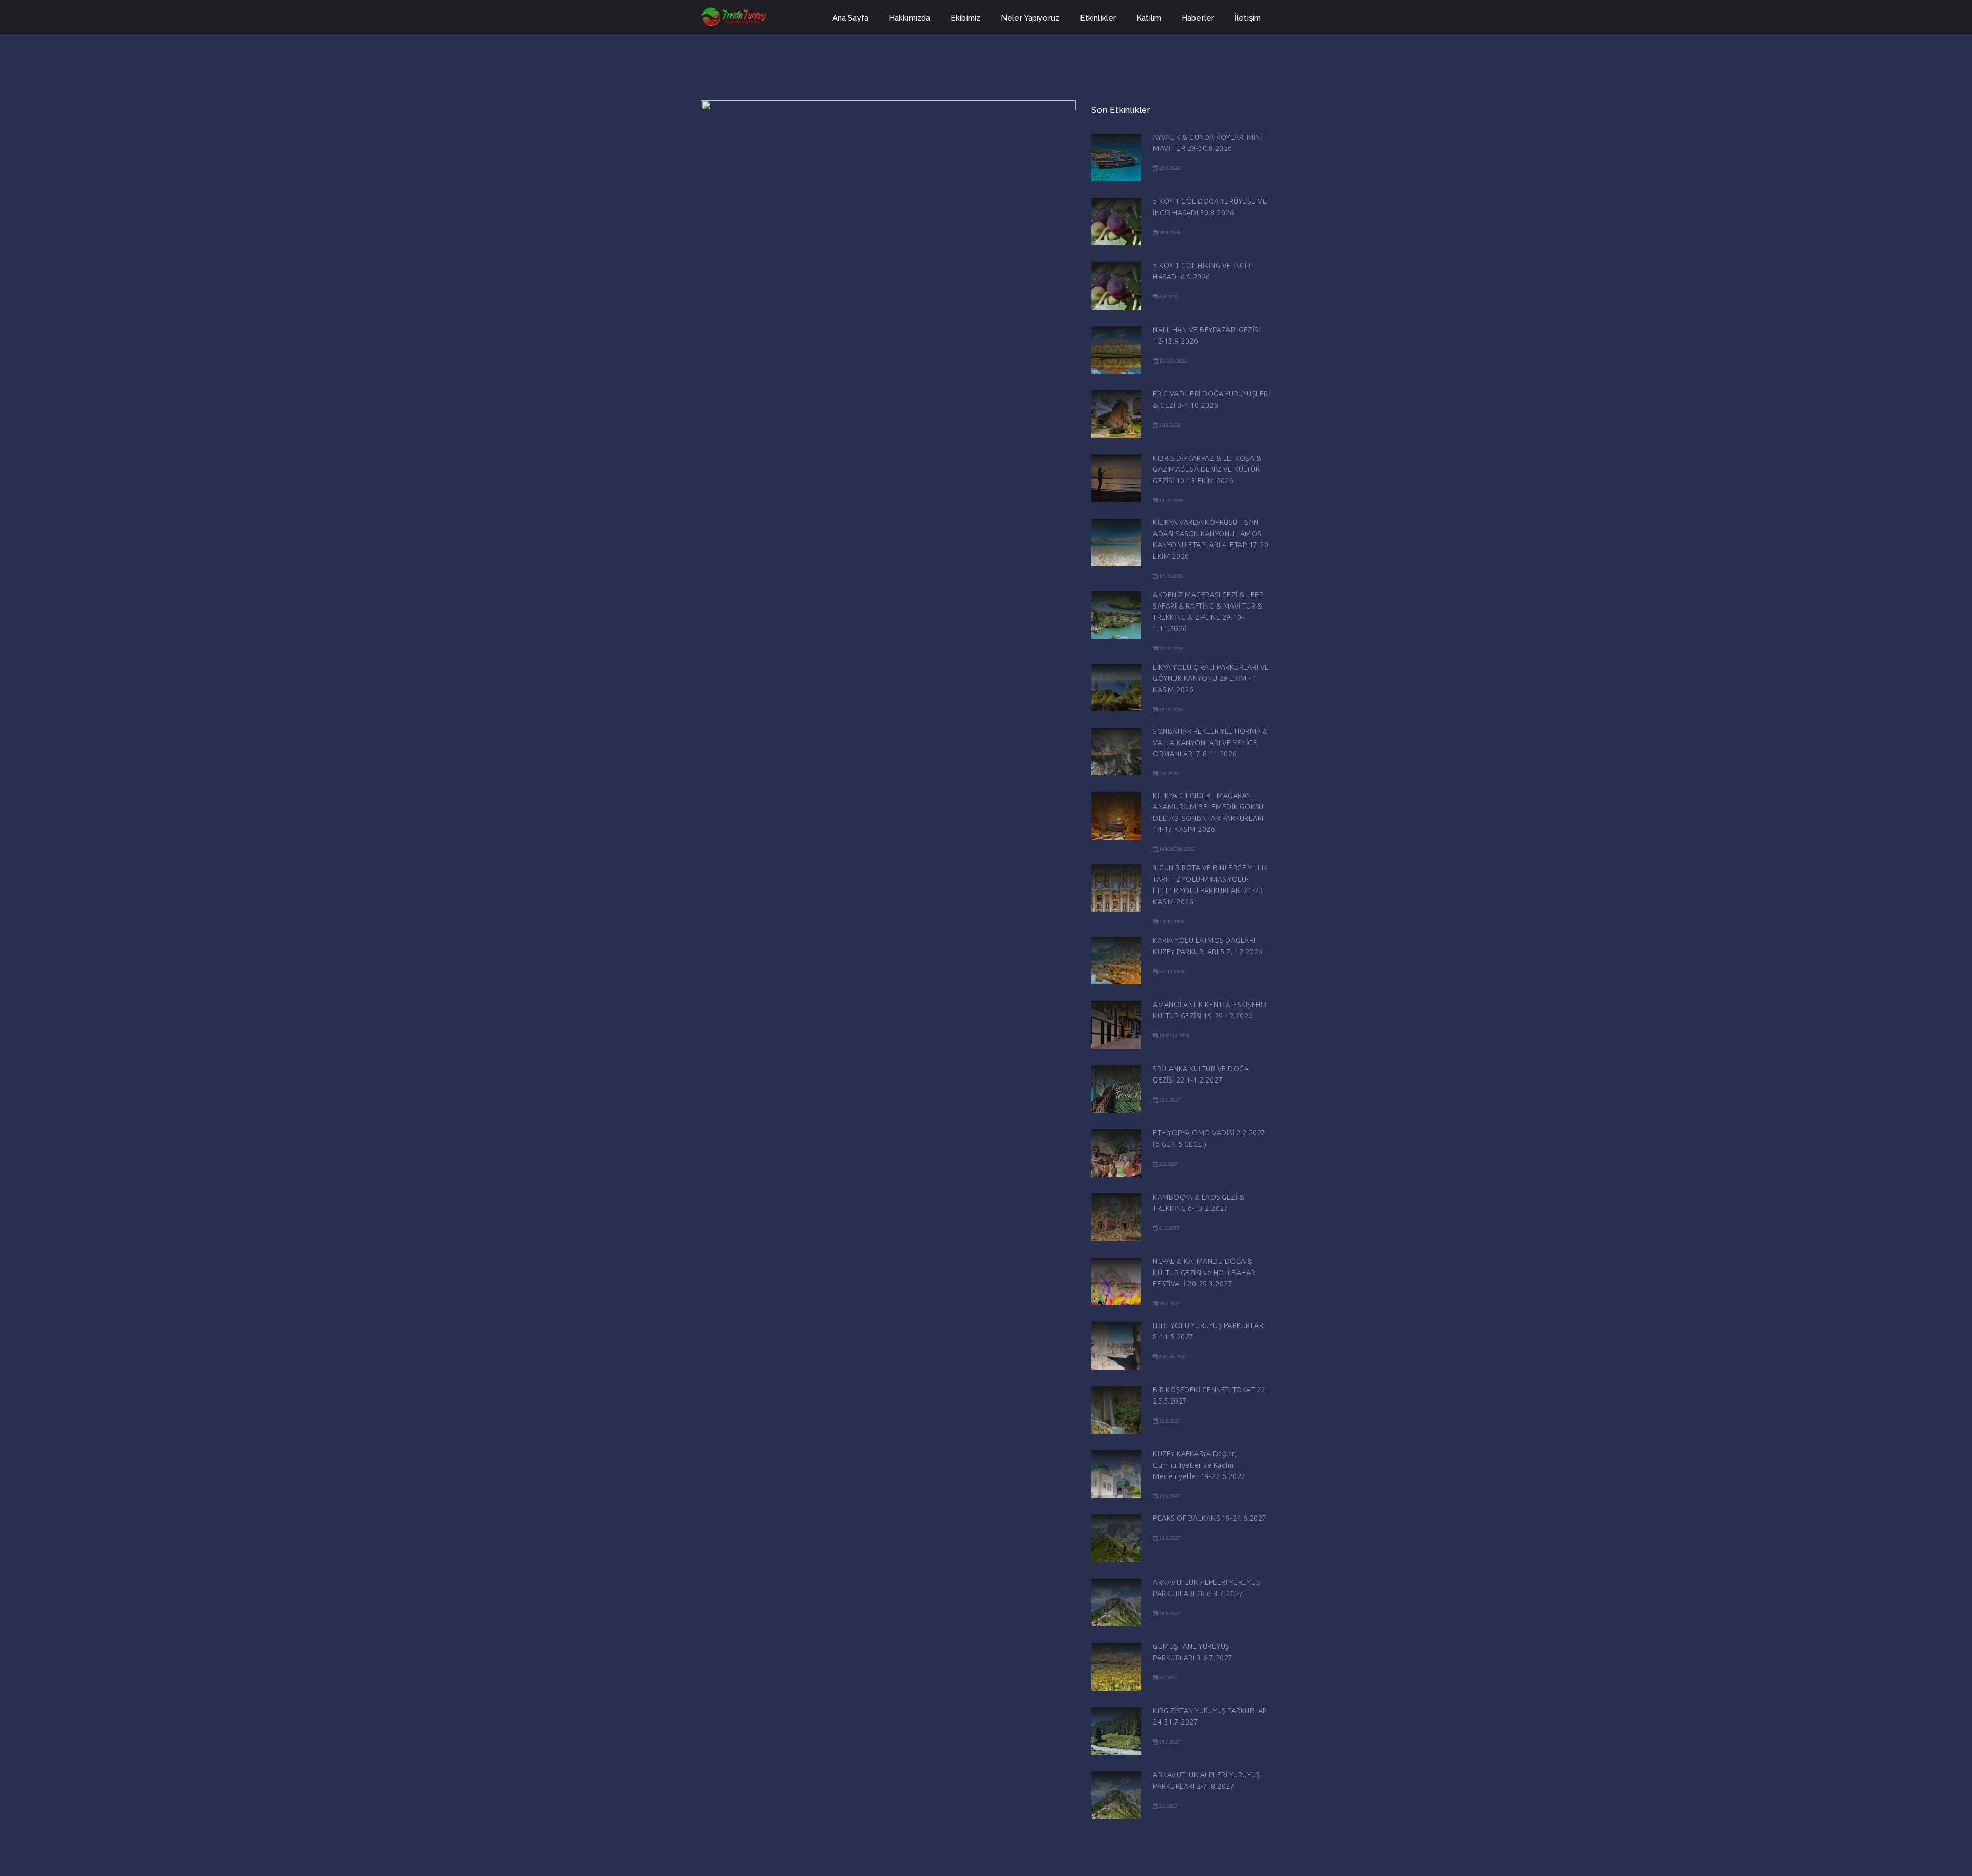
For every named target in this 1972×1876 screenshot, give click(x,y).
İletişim (1248, 18)
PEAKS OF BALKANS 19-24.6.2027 (1210, 1518)
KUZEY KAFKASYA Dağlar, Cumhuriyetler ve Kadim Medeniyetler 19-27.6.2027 (1199, 1465)
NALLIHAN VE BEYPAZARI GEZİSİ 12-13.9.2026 (1206, 335)
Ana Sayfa (850, 18)
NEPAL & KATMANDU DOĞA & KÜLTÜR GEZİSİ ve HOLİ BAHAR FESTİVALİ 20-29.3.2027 (1204, 1273)
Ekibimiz (965, 18)
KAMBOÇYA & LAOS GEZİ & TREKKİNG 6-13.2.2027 (1199, 1203)
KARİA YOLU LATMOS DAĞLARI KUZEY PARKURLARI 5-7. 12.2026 (1208, 946)
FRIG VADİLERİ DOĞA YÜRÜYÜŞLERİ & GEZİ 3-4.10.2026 (1211, 400)
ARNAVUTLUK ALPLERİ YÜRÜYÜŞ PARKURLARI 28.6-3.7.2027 (1206, 1588)
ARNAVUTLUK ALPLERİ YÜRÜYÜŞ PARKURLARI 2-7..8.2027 (1206, 1780)
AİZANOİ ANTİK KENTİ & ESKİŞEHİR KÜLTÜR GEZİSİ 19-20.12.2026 (1210, 1010)
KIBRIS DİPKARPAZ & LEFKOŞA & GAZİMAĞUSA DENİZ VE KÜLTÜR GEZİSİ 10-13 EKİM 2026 (1207, 469)
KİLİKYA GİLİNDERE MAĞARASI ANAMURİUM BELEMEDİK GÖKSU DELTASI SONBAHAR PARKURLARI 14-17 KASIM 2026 (1208, 812)
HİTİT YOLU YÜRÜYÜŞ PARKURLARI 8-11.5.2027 (1209, 1331)
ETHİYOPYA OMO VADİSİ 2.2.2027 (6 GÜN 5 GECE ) (1209, 1139)
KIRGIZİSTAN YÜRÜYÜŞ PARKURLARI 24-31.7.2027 (1211, 1716)
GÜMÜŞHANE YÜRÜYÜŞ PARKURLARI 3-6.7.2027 (1193, 1652)
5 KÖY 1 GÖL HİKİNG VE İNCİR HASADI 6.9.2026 (1202, 271)
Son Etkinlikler (1121, 110)
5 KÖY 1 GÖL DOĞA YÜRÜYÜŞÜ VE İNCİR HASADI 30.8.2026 (1210, 207)
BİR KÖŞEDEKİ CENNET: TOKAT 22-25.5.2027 (1210, 1395)
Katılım (1149, 18)
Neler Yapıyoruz (1030, 18)
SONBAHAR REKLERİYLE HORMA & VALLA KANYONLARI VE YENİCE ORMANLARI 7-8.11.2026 (1211, 743)
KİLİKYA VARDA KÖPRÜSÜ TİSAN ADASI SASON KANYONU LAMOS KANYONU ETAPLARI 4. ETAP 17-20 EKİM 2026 (1211, 539)
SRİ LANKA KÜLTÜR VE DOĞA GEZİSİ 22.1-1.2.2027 (1201, 1074)
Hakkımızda (909, 18)
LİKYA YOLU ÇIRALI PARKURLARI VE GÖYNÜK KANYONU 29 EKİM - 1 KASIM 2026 (1211, 678)
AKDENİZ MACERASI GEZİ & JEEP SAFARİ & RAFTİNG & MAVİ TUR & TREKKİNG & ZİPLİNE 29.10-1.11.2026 (1208, 612)
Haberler (1198, 18)
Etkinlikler (1098, 18)
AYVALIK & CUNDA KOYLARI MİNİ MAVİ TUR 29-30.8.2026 (1207, 143)
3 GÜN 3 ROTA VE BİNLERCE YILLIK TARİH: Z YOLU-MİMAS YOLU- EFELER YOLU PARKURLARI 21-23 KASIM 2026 (1210, 885)
